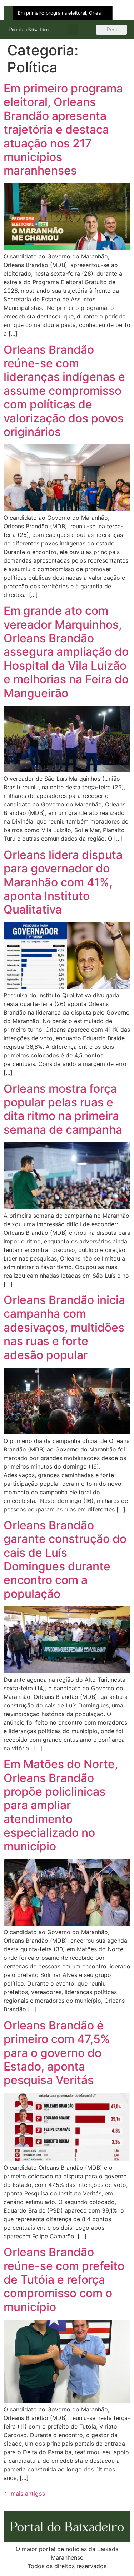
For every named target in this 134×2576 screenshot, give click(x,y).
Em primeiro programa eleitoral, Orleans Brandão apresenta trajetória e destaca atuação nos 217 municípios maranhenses (63, 129)
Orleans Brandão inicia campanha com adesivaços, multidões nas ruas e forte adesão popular (64, 1327)
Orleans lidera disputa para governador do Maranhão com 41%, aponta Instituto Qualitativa (63, 882)
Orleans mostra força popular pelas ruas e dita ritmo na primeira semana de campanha (63, 1109)
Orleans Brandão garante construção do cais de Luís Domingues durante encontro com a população (65, 1559)
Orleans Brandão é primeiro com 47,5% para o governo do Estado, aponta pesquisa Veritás (57, 2053)
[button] (73, 29)
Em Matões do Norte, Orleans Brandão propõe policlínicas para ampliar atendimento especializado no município (61, 1805)
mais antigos (24, 2494)
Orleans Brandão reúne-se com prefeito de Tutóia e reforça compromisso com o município (64, 2280)
